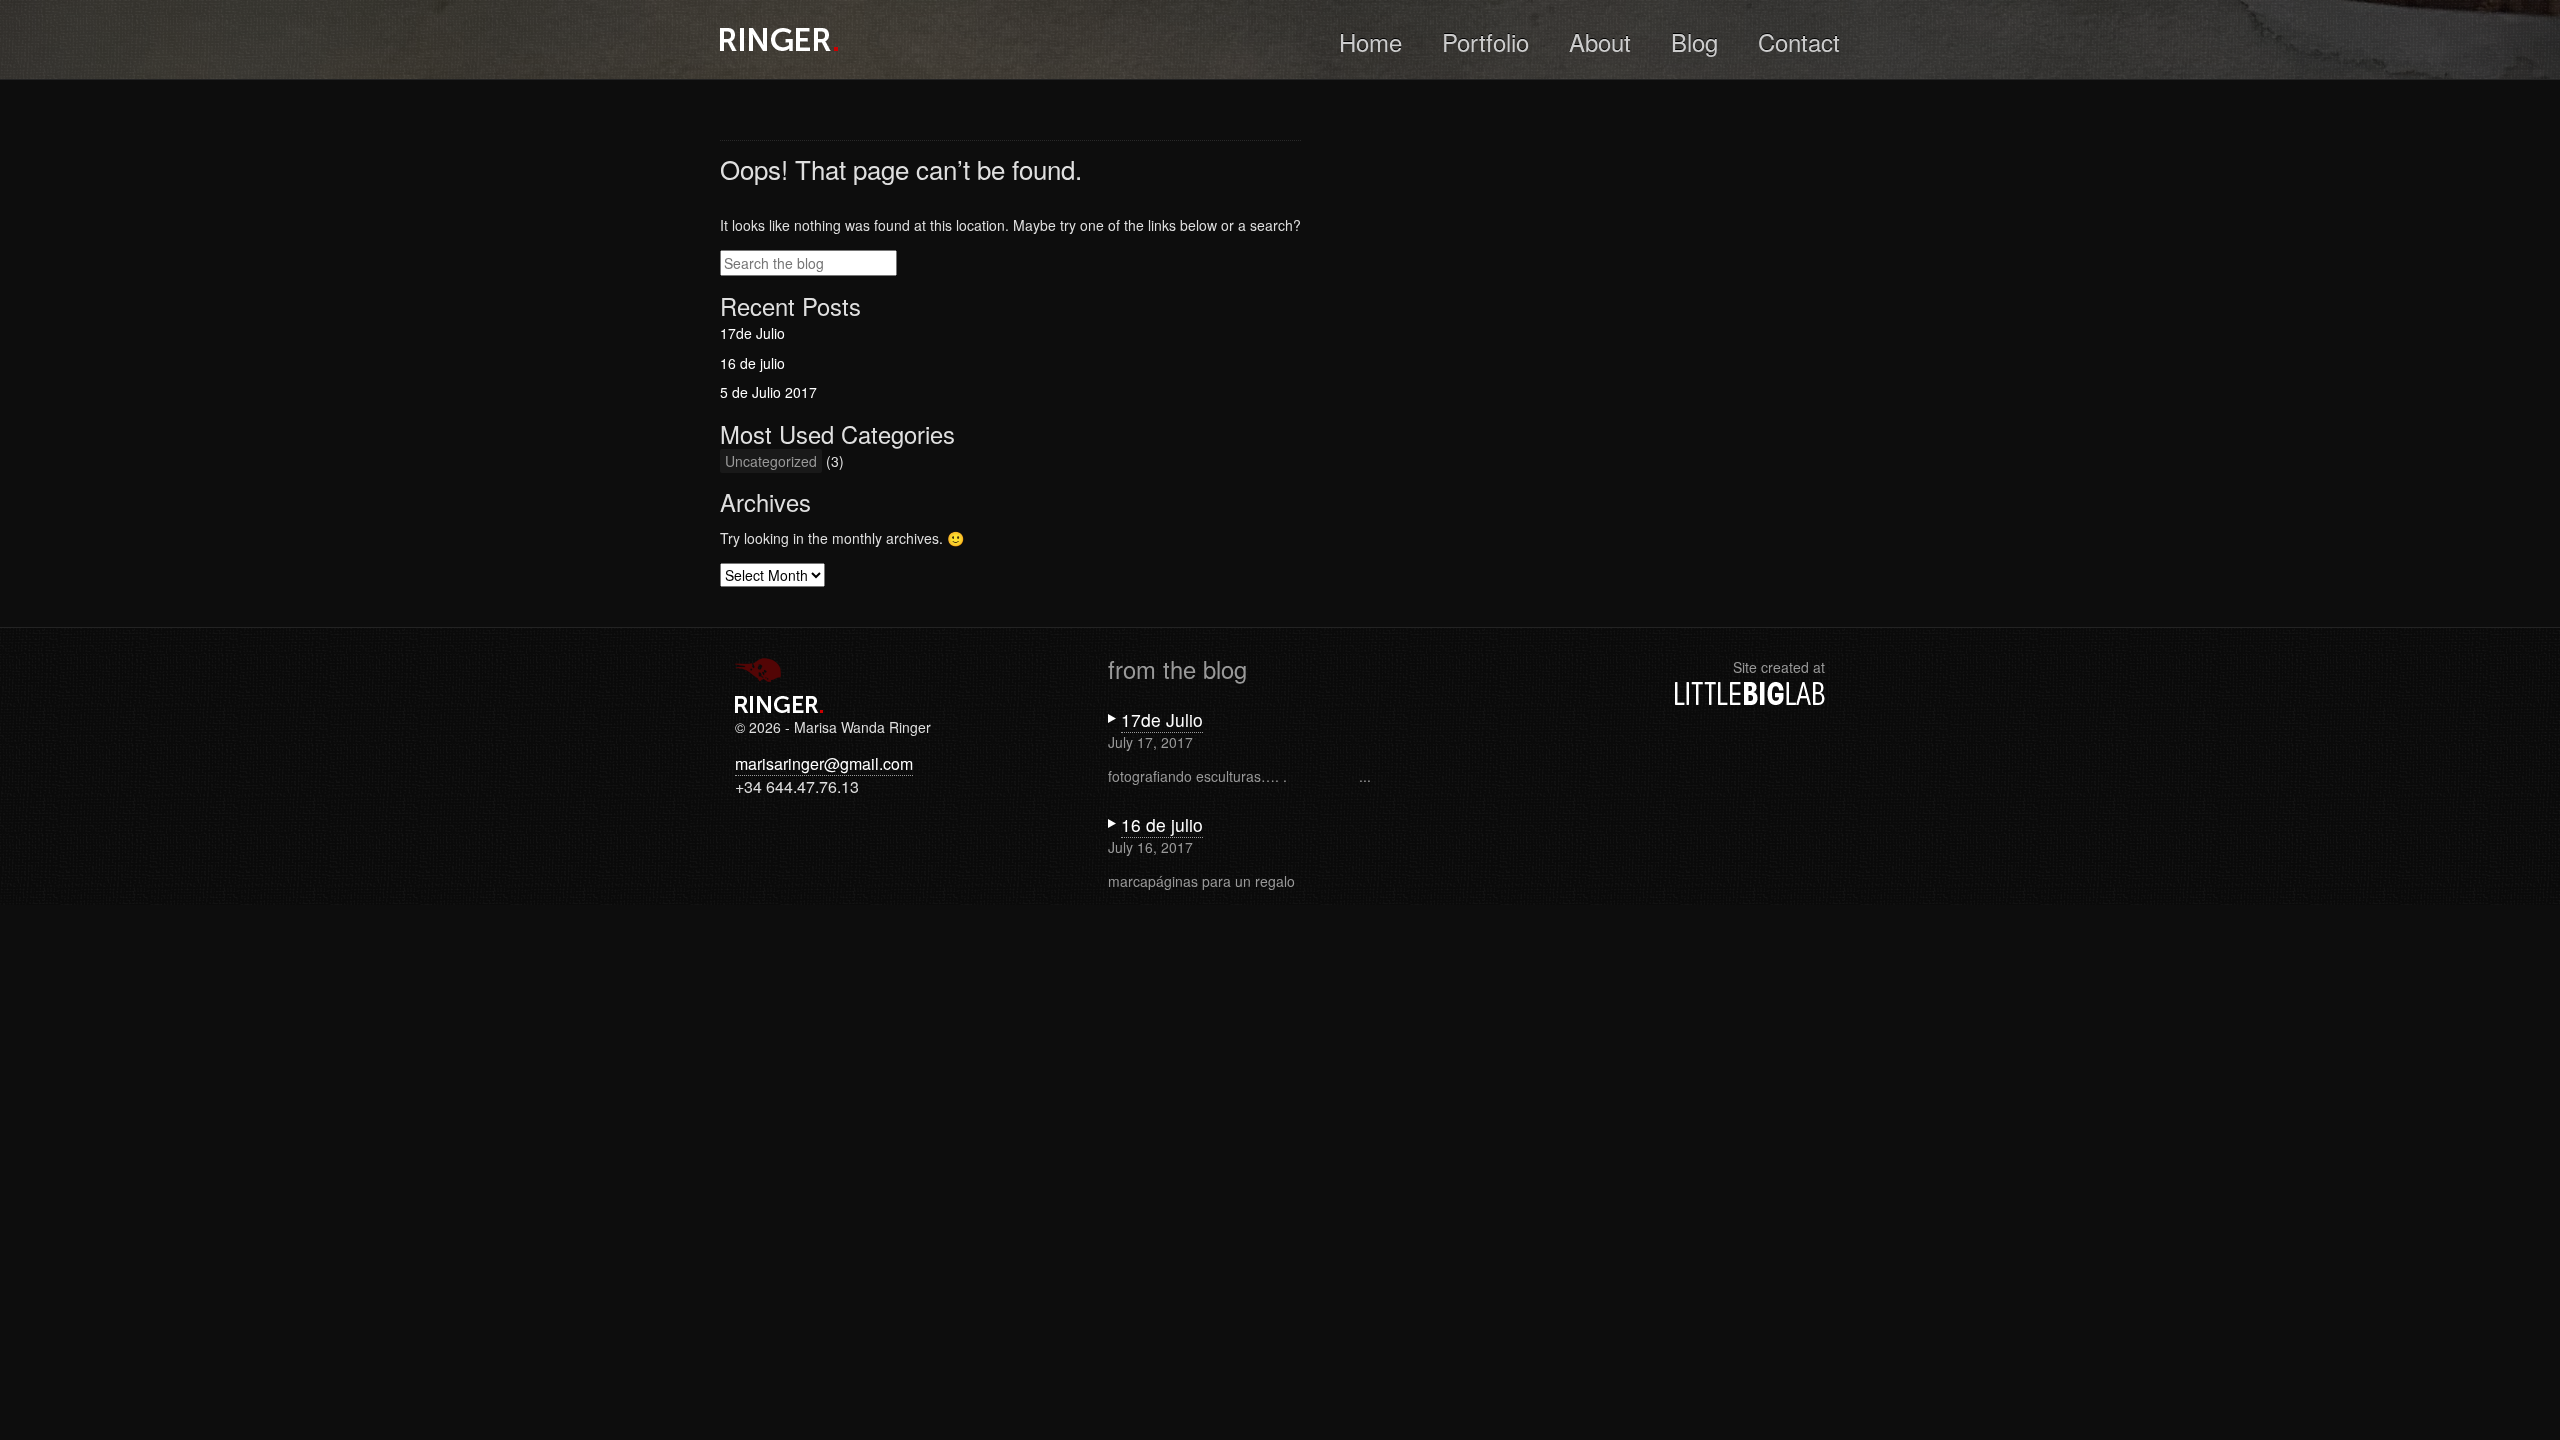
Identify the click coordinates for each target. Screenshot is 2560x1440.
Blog (1694, 41)
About (1600, 41)
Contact (1799, 41)
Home (1370, 41)
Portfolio (1485, 41)
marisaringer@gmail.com (824, 763)
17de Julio (752, 333)
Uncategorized (771, 461)
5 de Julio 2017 (768, 392)
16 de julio (752, 363)
